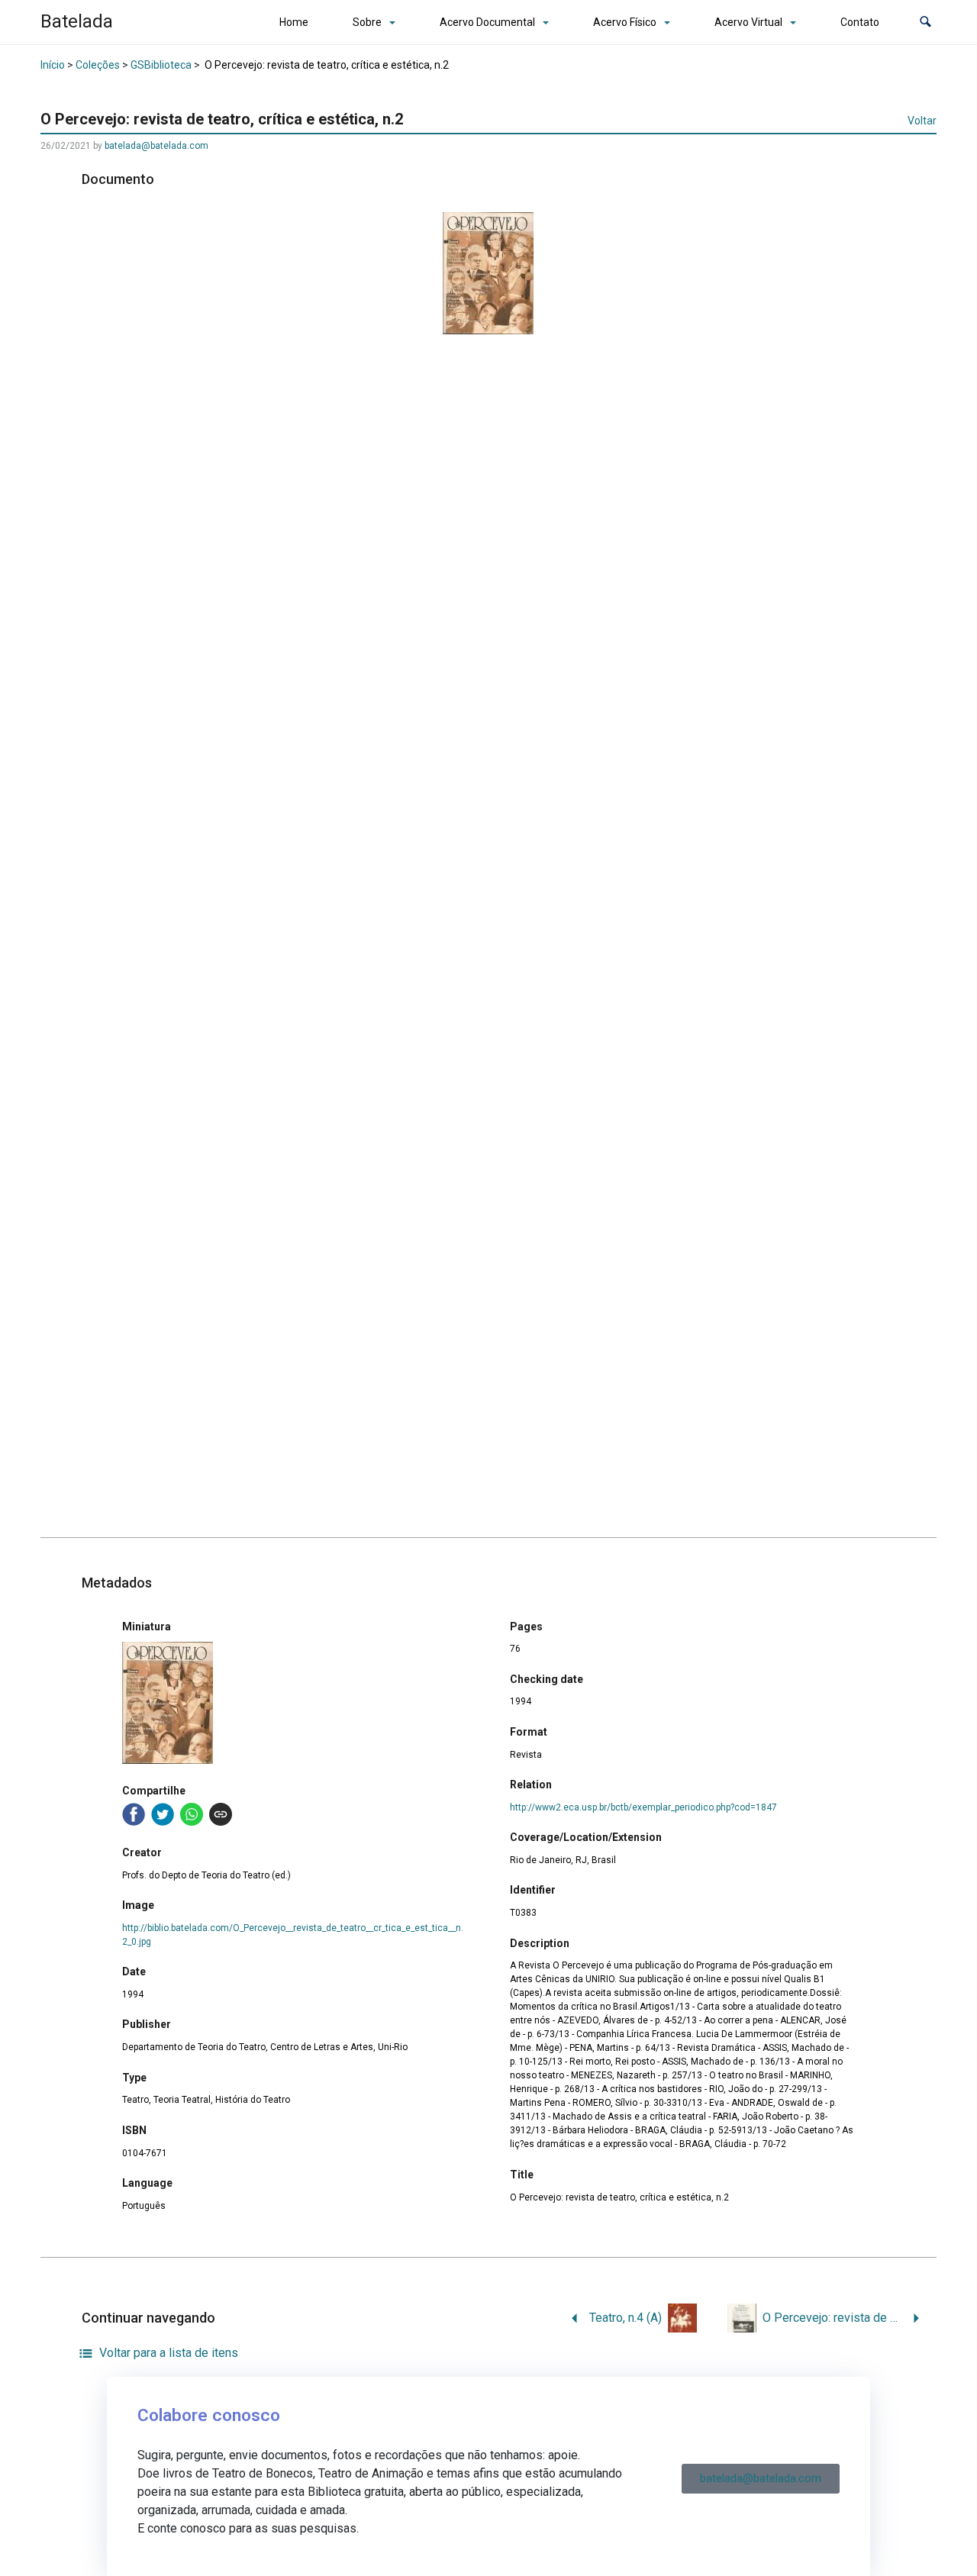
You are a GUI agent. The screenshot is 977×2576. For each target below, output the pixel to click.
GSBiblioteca (161, 65)
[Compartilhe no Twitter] (163, 1814)
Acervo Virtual (748, 22)
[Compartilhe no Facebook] (134, 1814)
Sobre (367, 22)
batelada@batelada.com (156, 146)
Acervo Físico (625, 22)
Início (53, 65)
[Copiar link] (221, 1814)
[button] (925, 23)
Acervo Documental (487, 22)
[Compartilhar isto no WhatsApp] (192, 1814)
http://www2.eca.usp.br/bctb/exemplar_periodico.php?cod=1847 (643, 1807)
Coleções (98, 65)
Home (294, 22)
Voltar (922, 121)
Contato (860, 22)
